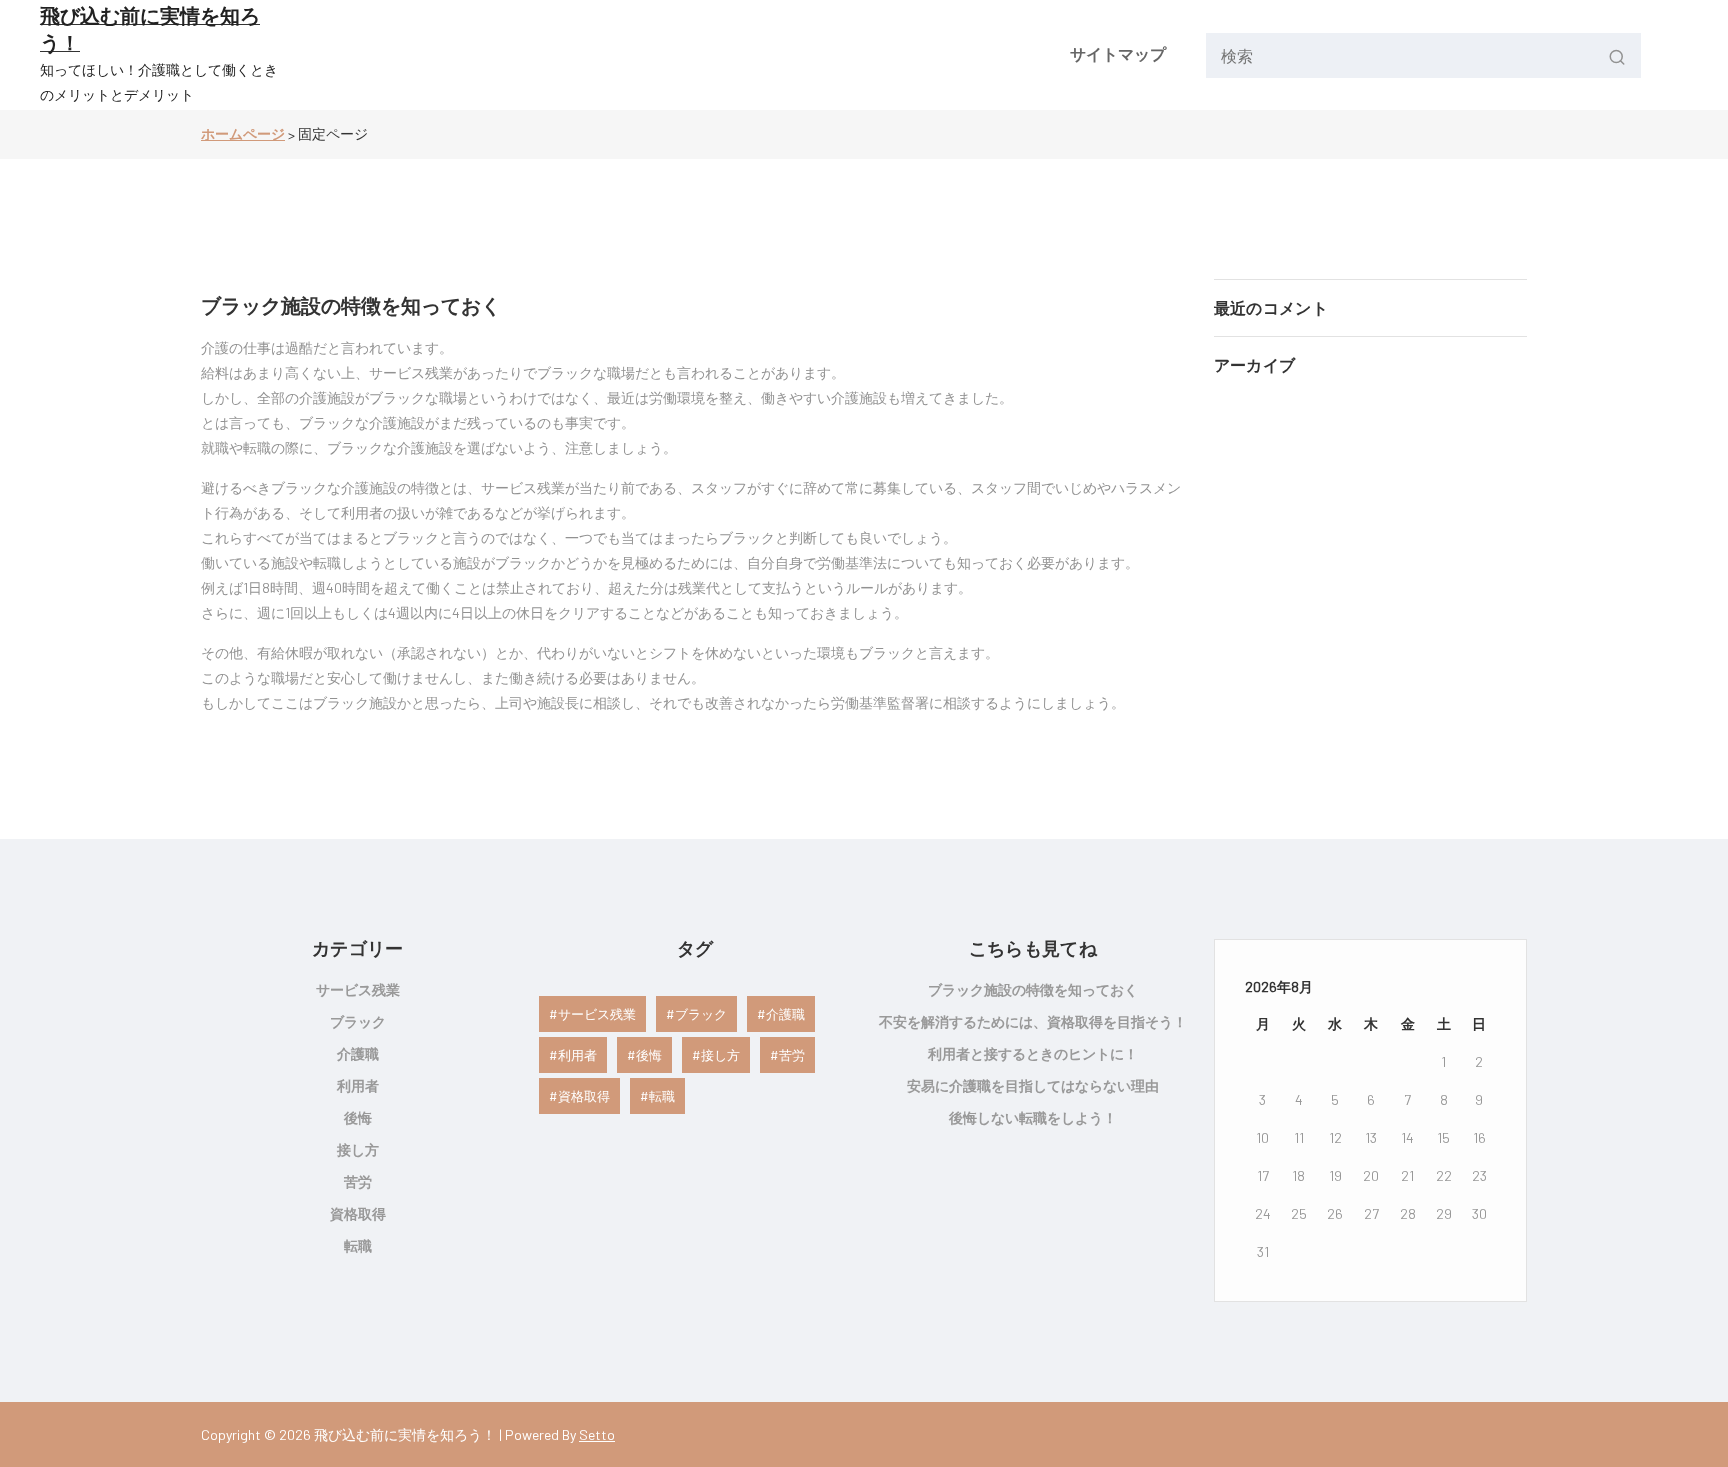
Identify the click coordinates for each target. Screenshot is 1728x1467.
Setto (597, 1434)
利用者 (358, 1085)
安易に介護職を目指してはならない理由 (1033, 1085)
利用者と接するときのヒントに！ (1033, 1053)
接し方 (358, 1149)
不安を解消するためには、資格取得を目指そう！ (1033, 1021)
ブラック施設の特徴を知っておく (351, 305)
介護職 (358, 1053)
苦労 (358, 1181)
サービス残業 (358, 989)
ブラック (358, 1021)
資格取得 (358, 1213)
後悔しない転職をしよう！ (1033, 1117)
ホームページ (243, 133)
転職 (358, 1245)
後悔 (358, 1117)
